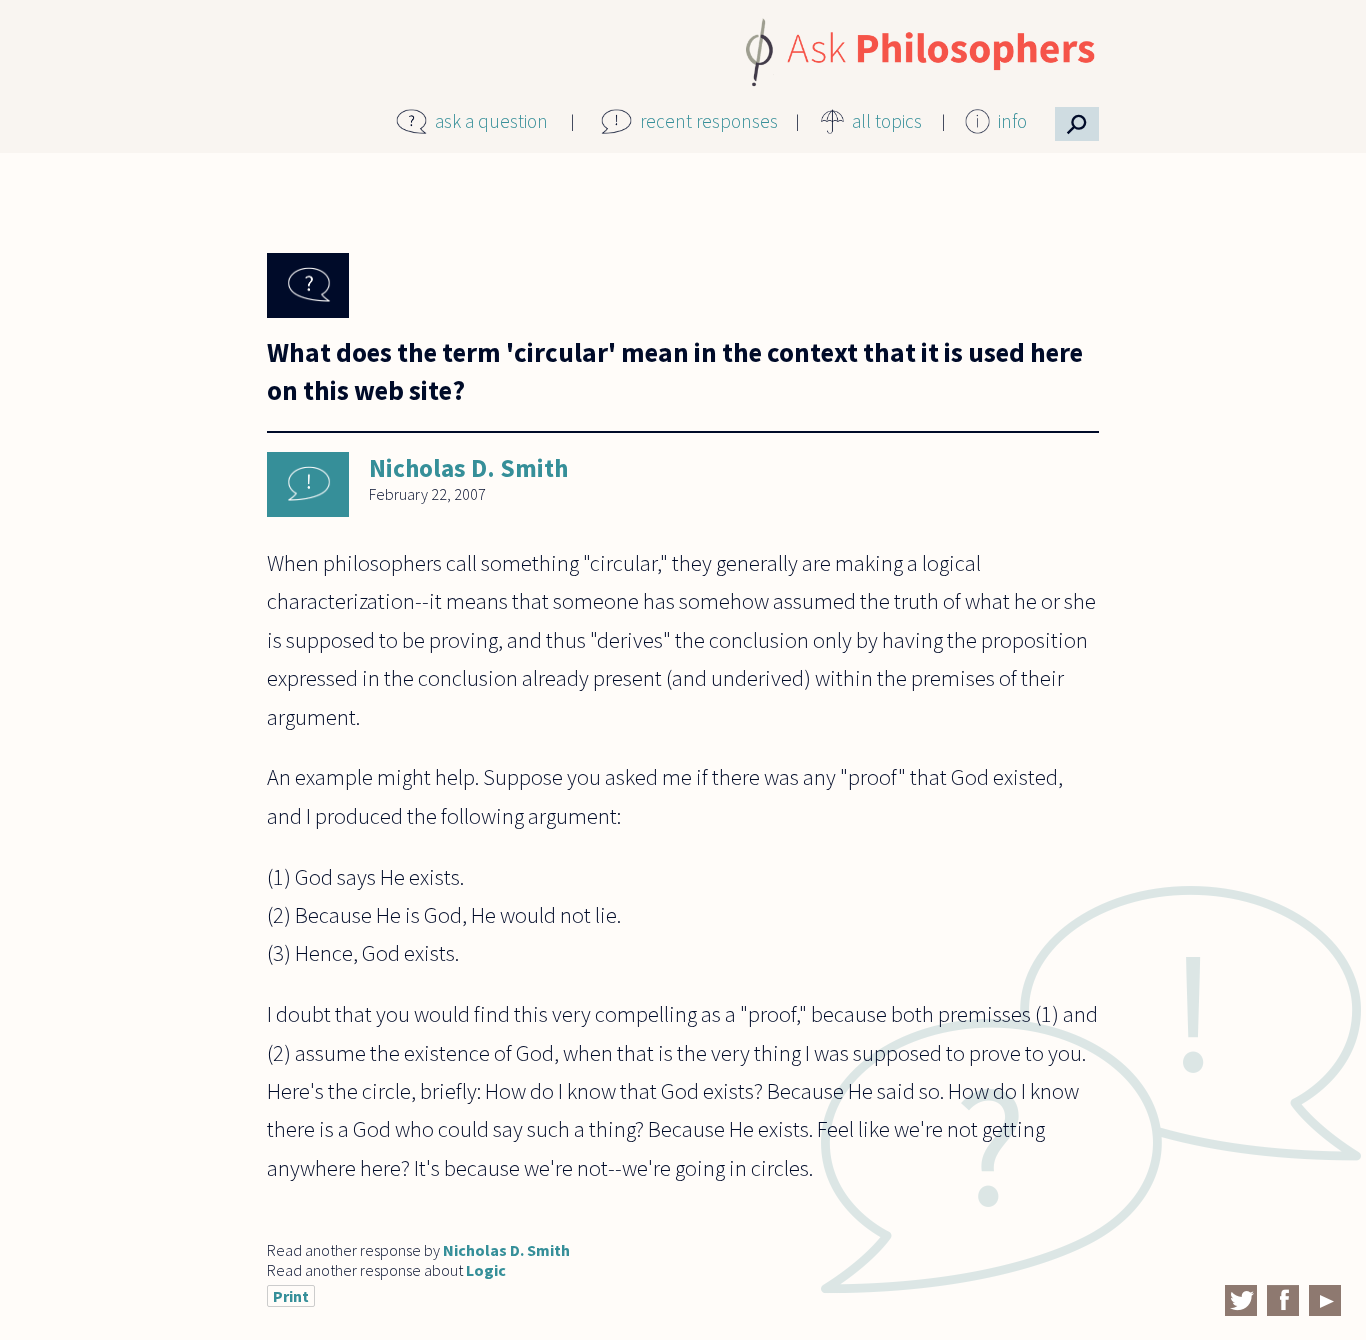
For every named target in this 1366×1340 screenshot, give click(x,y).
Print (291, 1296)
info (1012, 121)
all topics (887, 121)
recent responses (709, 121)
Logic (486, 1270)
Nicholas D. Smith (468, 468)
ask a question (491, 121)
